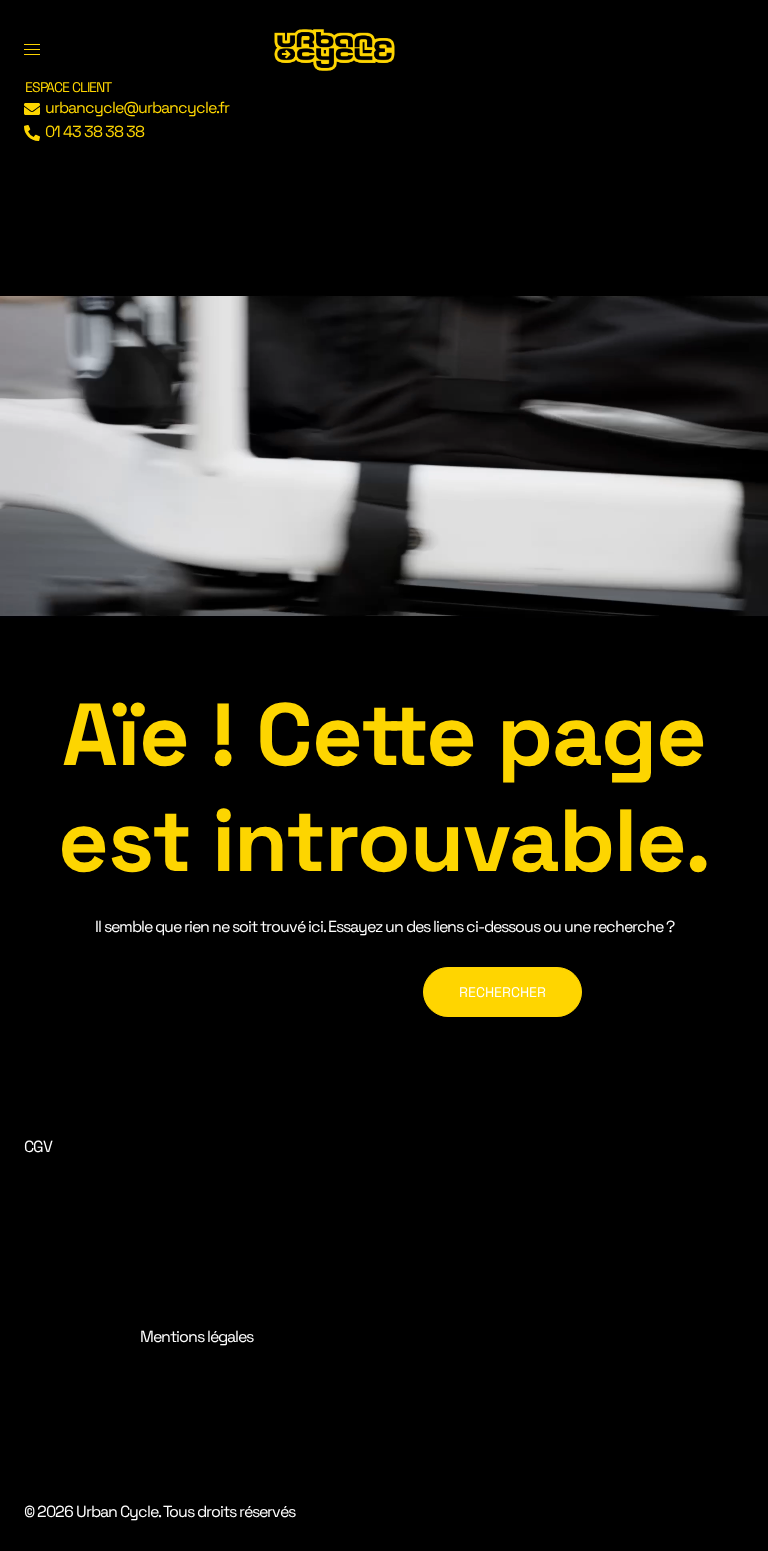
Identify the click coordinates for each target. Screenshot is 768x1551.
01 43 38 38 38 (94, 131)
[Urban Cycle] (334, 48)
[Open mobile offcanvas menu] (32, 49)
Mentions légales (196, 1336)
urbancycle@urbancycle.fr (137, 107)
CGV (38, 1146)
